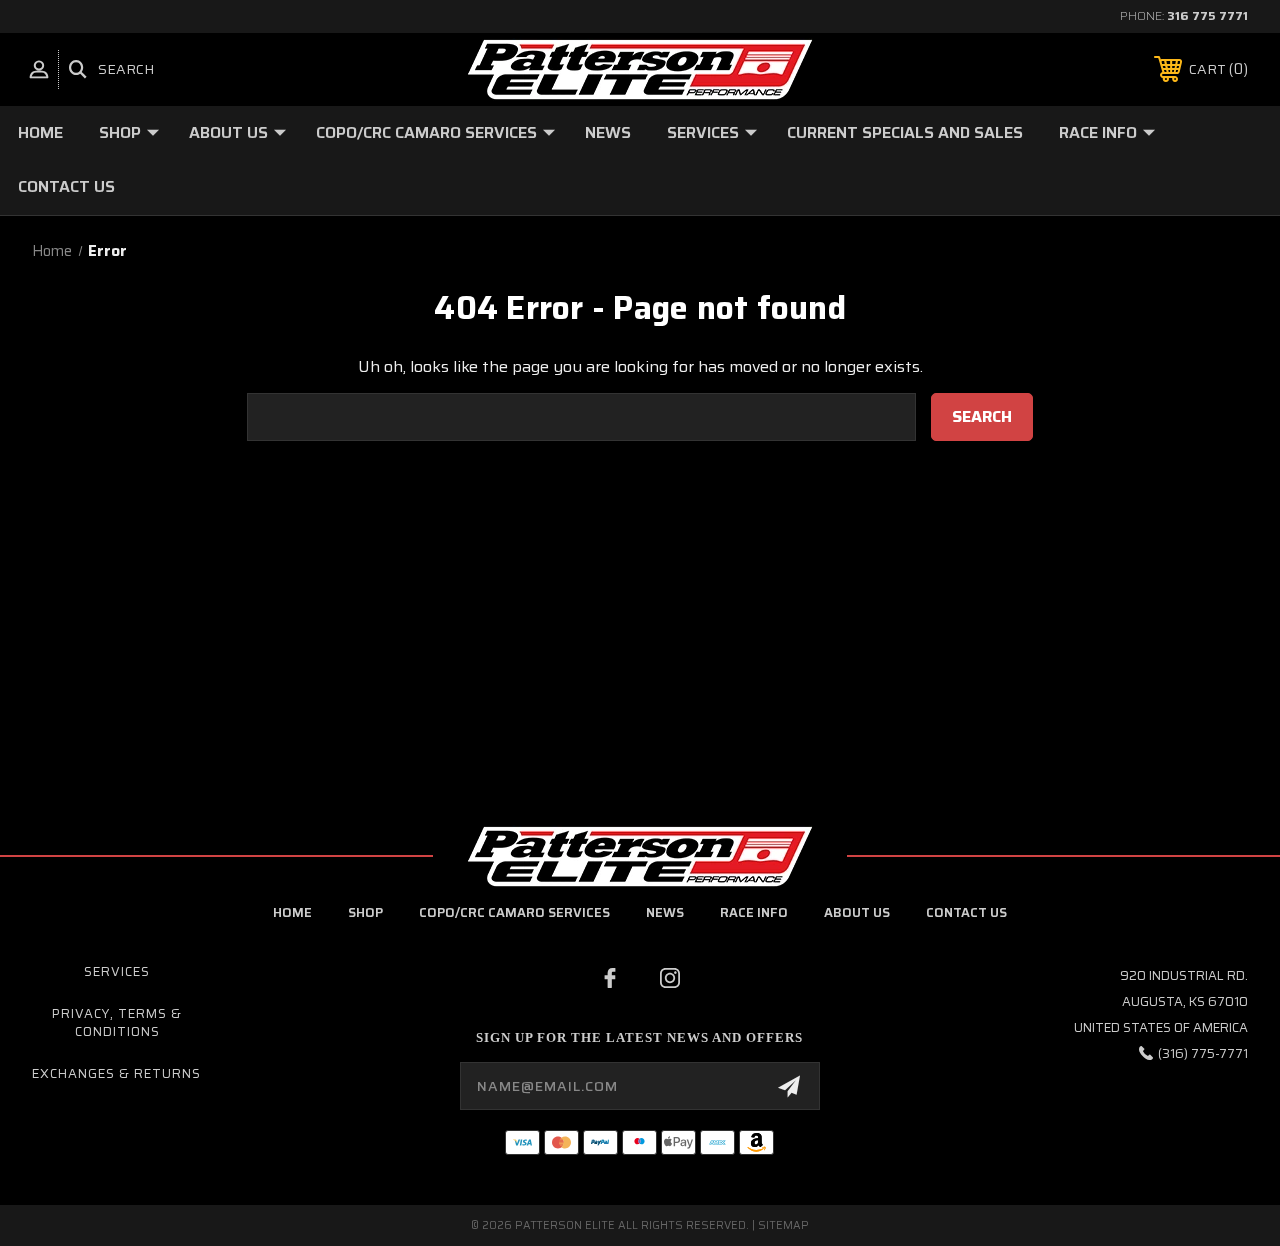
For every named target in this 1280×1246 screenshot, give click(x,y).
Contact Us (66, 186)
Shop (120, 132)
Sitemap (783, 1225)
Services (703, 132)
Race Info (1098, 132)
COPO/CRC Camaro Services (426, 132)
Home (40, 132)
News (608, 132)
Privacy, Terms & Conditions (117, 1022)
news (665, 912)
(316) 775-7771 (1203, 1053)
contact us (966, 912)
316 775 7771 (1207, 15)
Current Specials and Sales (905, 132)
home (292, 912)
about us (857, 912)
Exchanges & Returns (116, 1073)
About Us (228, 132)
